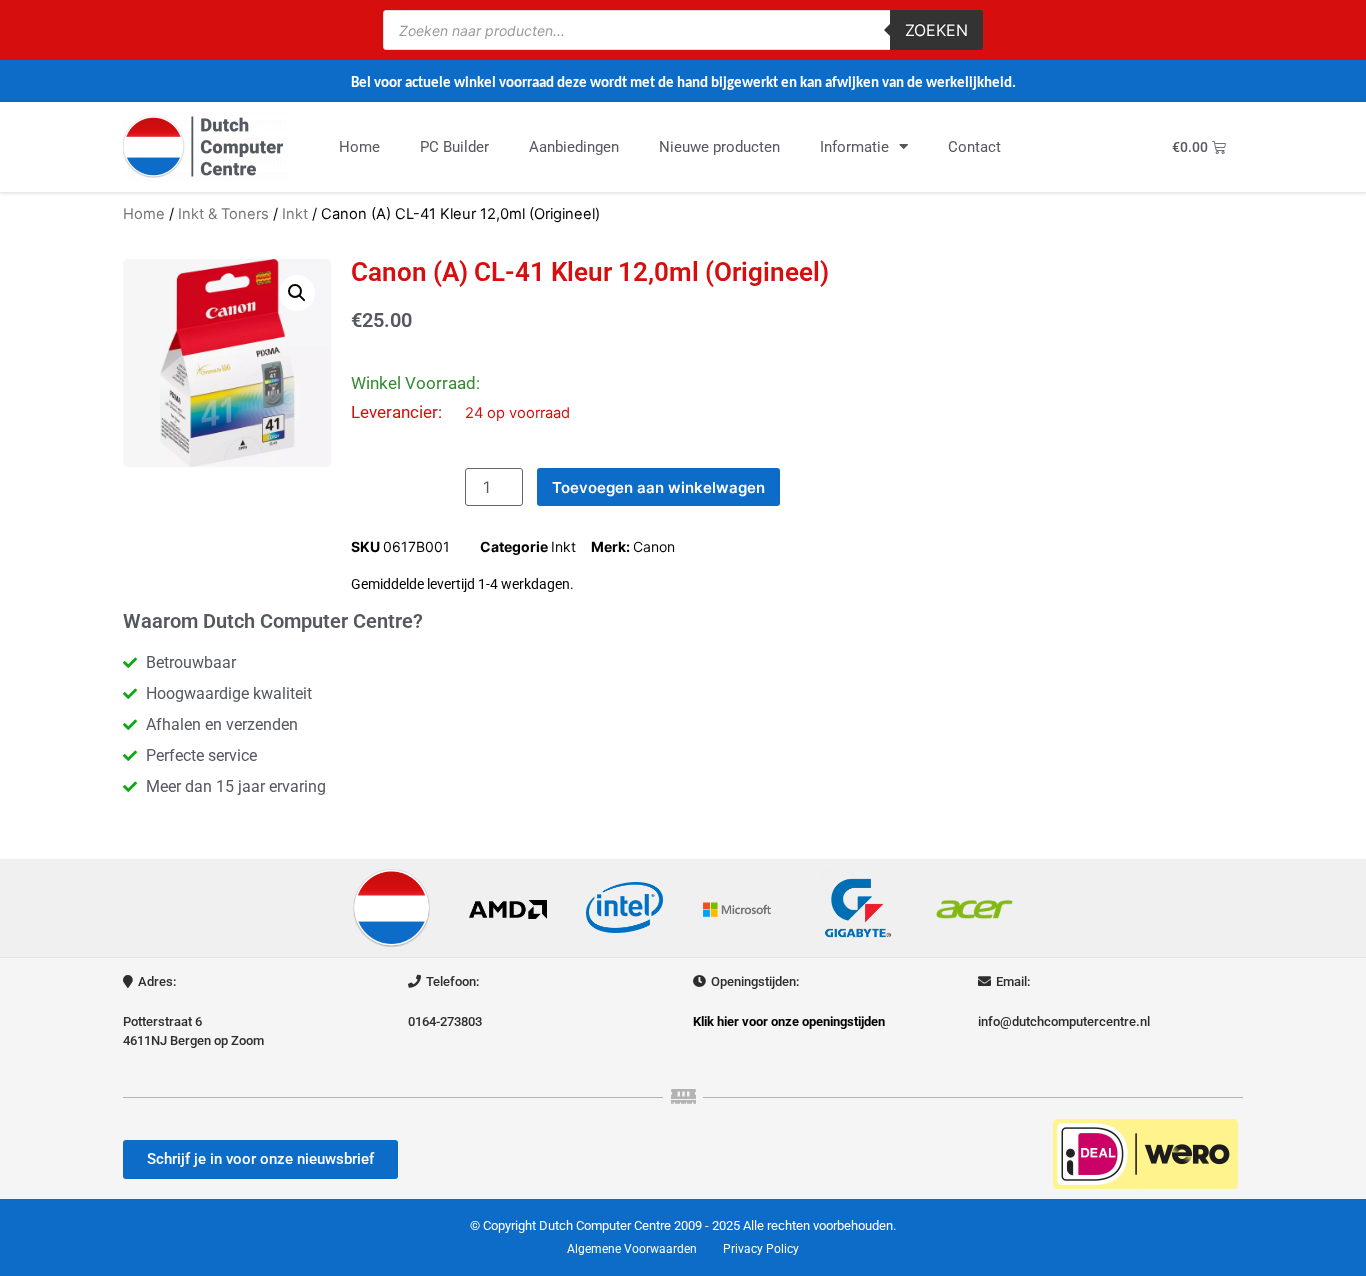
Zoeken (936, 30)
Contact (974, 147)
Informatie (854, 147)
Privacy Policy (761, 1249)
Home (359, 147)
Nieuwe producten (719, 147)
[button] (297, 293)
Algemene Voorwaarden (632, 1249)
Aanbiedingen (574, 147)
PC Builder (454, 147)
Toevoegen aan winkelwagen (658, 487)
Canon (654, 546)
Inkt (295, 214)
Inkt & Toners (223, 214)
